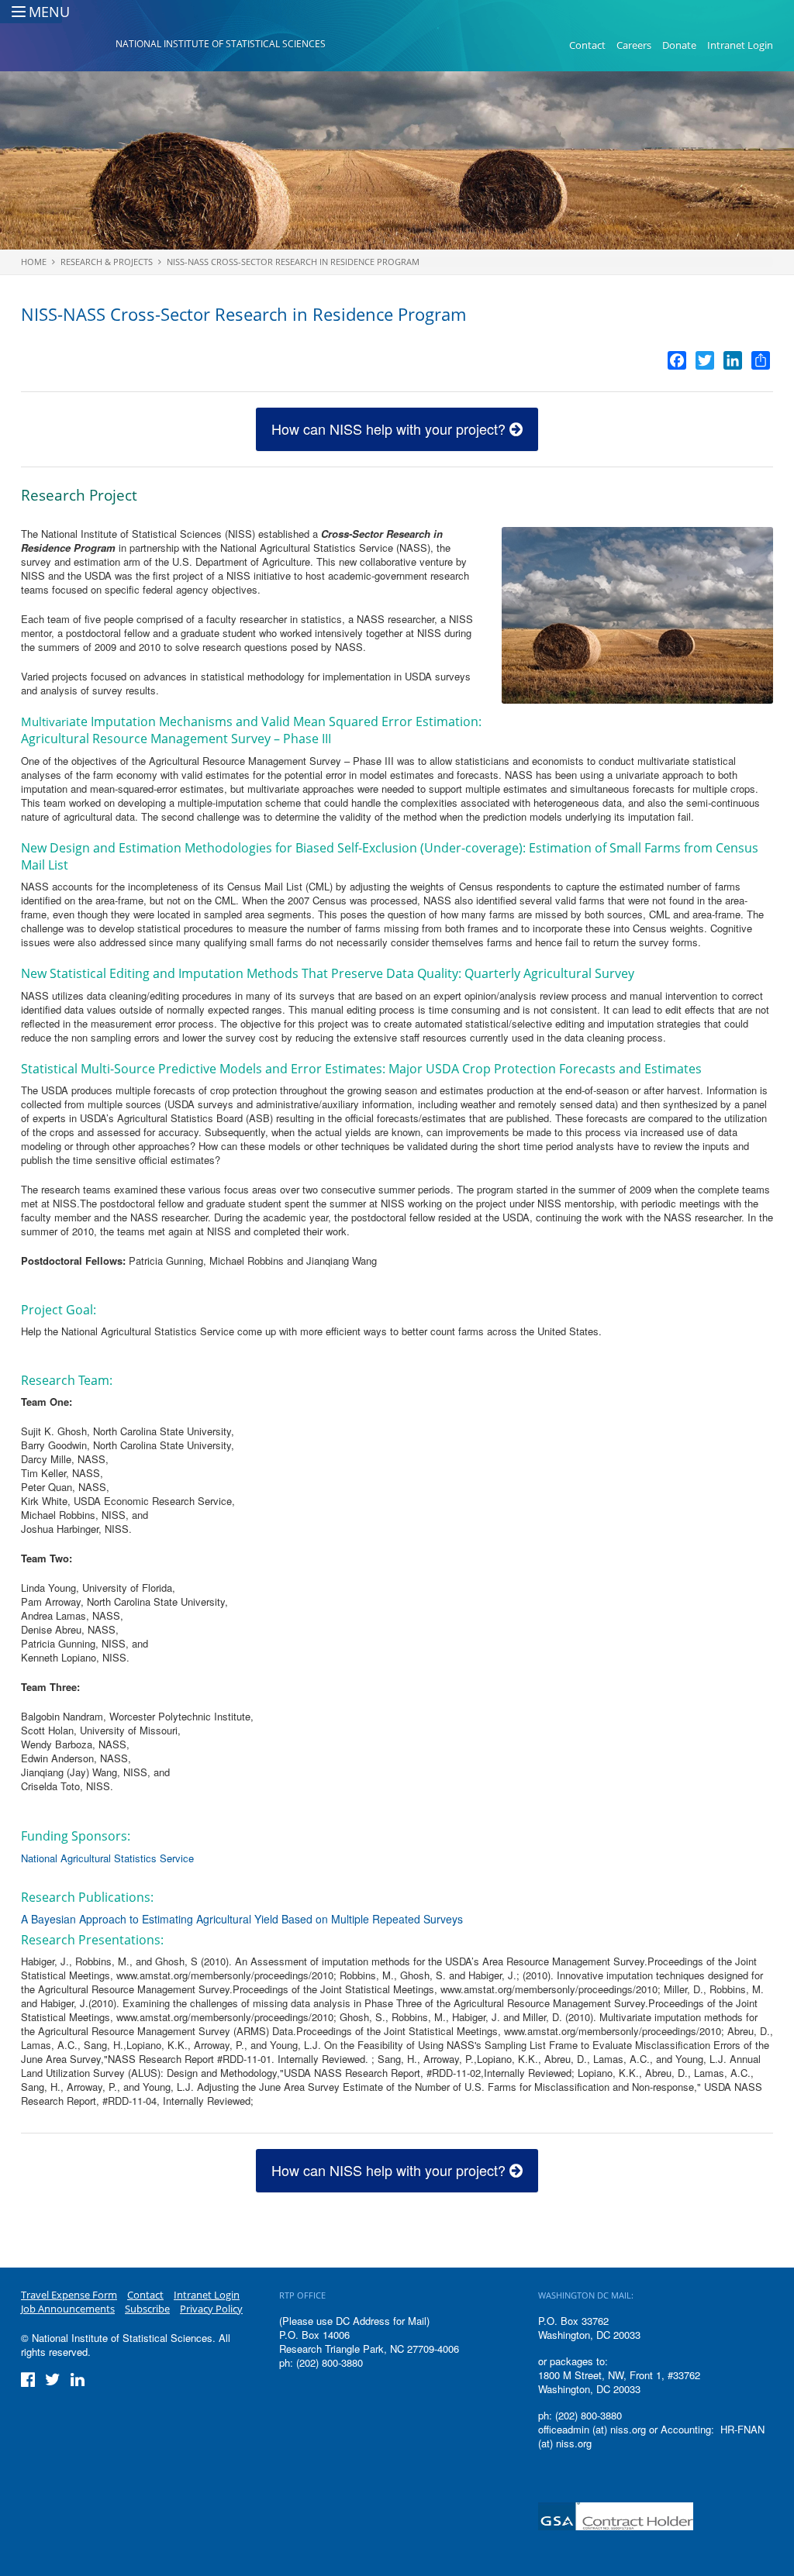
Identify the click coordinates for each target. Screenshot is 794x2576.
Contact (587, 45)
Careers (634, 45)
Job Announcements (68, 2309)
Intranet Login (740, 45)
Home (34, 262)
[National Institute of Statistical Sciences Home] (68, 46)
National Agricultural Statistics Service (107, 1858)
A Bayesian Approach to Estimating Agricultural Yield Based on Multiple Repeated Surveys (242, 1919)
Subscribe (147, 2309)
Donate (679, 45)
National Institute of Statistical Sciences (221, 44)
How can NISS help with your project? (390, 429)
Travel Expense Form (69, 2295)
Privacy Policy (211, 2309)
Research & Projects (107, 262)
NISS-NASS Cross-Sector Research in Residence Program (293, 262)
